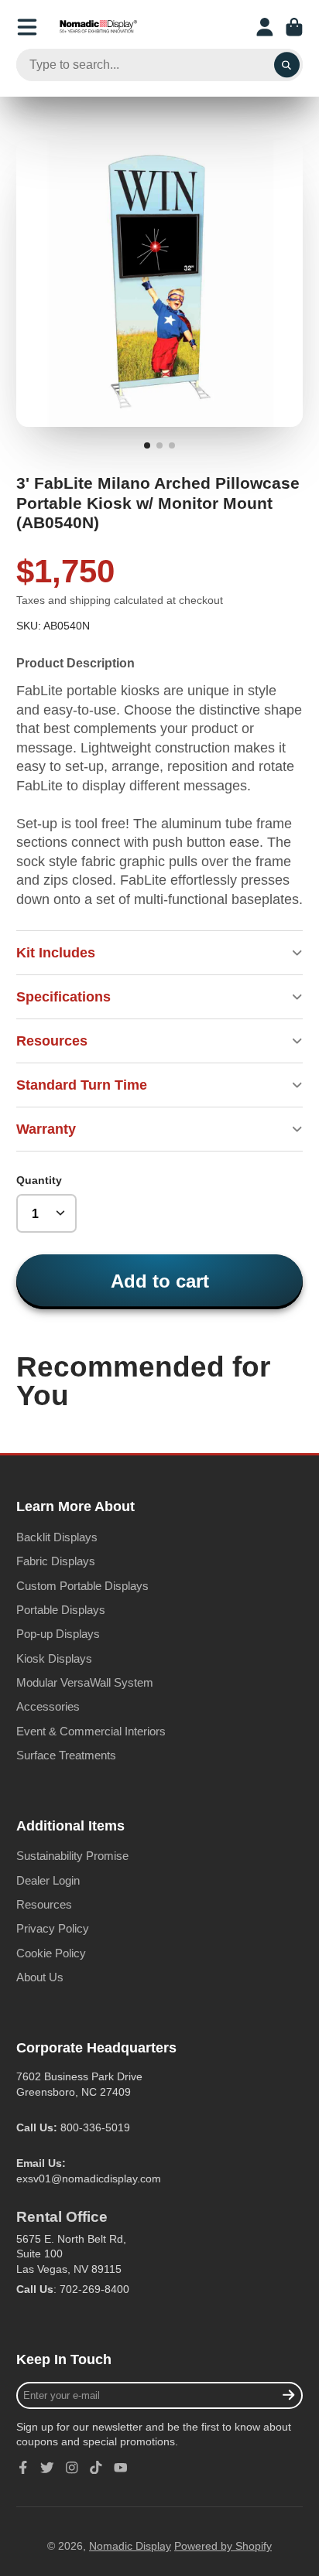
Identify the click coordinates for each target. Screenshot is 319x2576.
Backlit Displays (57, 1537)
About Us (40, 1977)
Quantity (39, 1180)
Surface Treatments (66, 1755)
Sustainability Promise (72, 1856)
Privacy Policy (53, 1928)
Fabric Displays (56, 1561)
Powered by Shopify (223, 2546)
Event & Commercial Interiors (91, 1731)
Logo (98, 27)
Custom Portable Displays (82, 1586)
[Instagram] (72, 2468)
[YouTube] (121, 2468)
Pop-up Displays (58, 1634)
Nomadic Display (130, 2546)
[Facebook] (23, 2468)
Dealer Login (48, 1880)
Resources (44, 1904)
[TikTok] (96, 2468)
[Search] (287, 65)
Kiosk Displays (54, 1658)
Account (265, 27)
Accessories (48, 1706)
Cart (294, 27)
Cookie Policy (51, 1953)
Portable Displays (61, 1610)
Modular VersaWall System (85, 1682)
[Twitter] (47, 2468)
